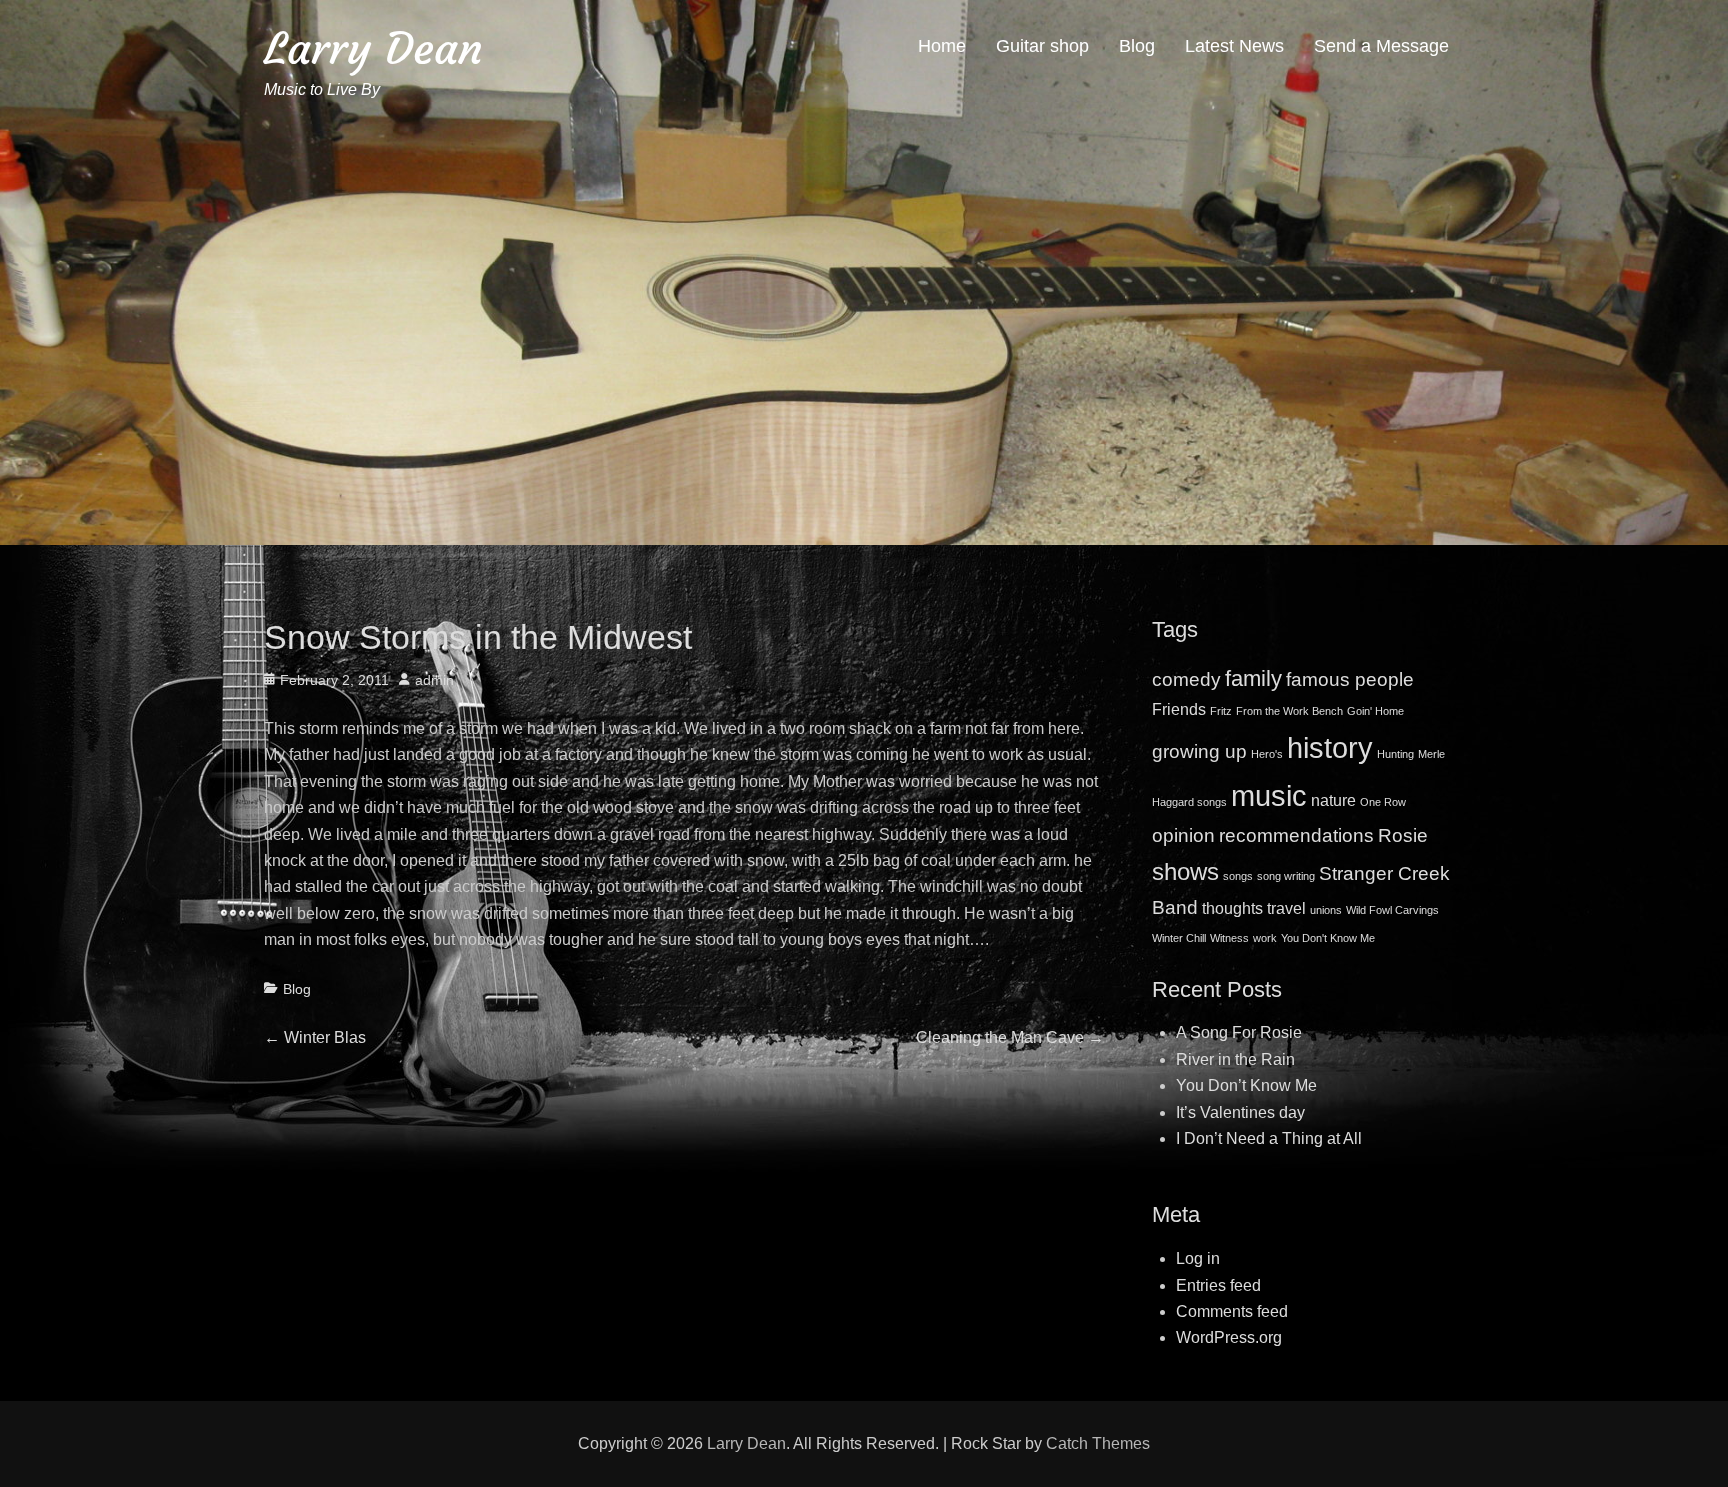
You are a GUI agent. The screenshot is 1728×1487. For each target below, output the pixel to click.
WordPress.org (1229, 1337)
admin (434, 680)
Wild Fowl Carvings (1392, 910)
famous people (1350, 679)
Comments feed (1232, 1311)
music (1269, 795)
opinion (1183, 835)
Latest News (1234, 46)
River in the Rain (1235, 1059)
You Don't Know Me (1328, 938)
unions (1326, 910)
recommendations (1296, 835)
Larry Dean (373, 48)
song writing (1286, 876)
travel (1286, 908)
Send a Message (1381, 46)
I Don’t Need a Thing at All (1269, 1138)
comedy (1186, 679)
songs (1238, 876)
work (1265, 938)
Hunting (1395, 754)
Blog (1137, 46)
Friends (1179, 709)
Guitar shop (1042, 46)
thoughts (1232, 908)
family (1253, 678)
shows (1185, 871)
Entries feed (1218, 1285)
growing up (1199, 751)
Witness (1229, 938)
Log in (1198, 1258)
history (1330, 747)
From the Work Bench (1289, 711)
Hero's (1267, 754)
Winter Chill (1179, 938)
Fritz (1221, 711)
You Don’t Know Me (1246, 1085)
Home (942, 46)
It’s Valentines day (1240, 1112)
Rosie (1403, 835)
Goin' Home (1375, 711)
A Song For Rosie (1239, 1032)
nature (1333, 800)
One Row (1383, 802)
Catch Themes (1098, 1443)
